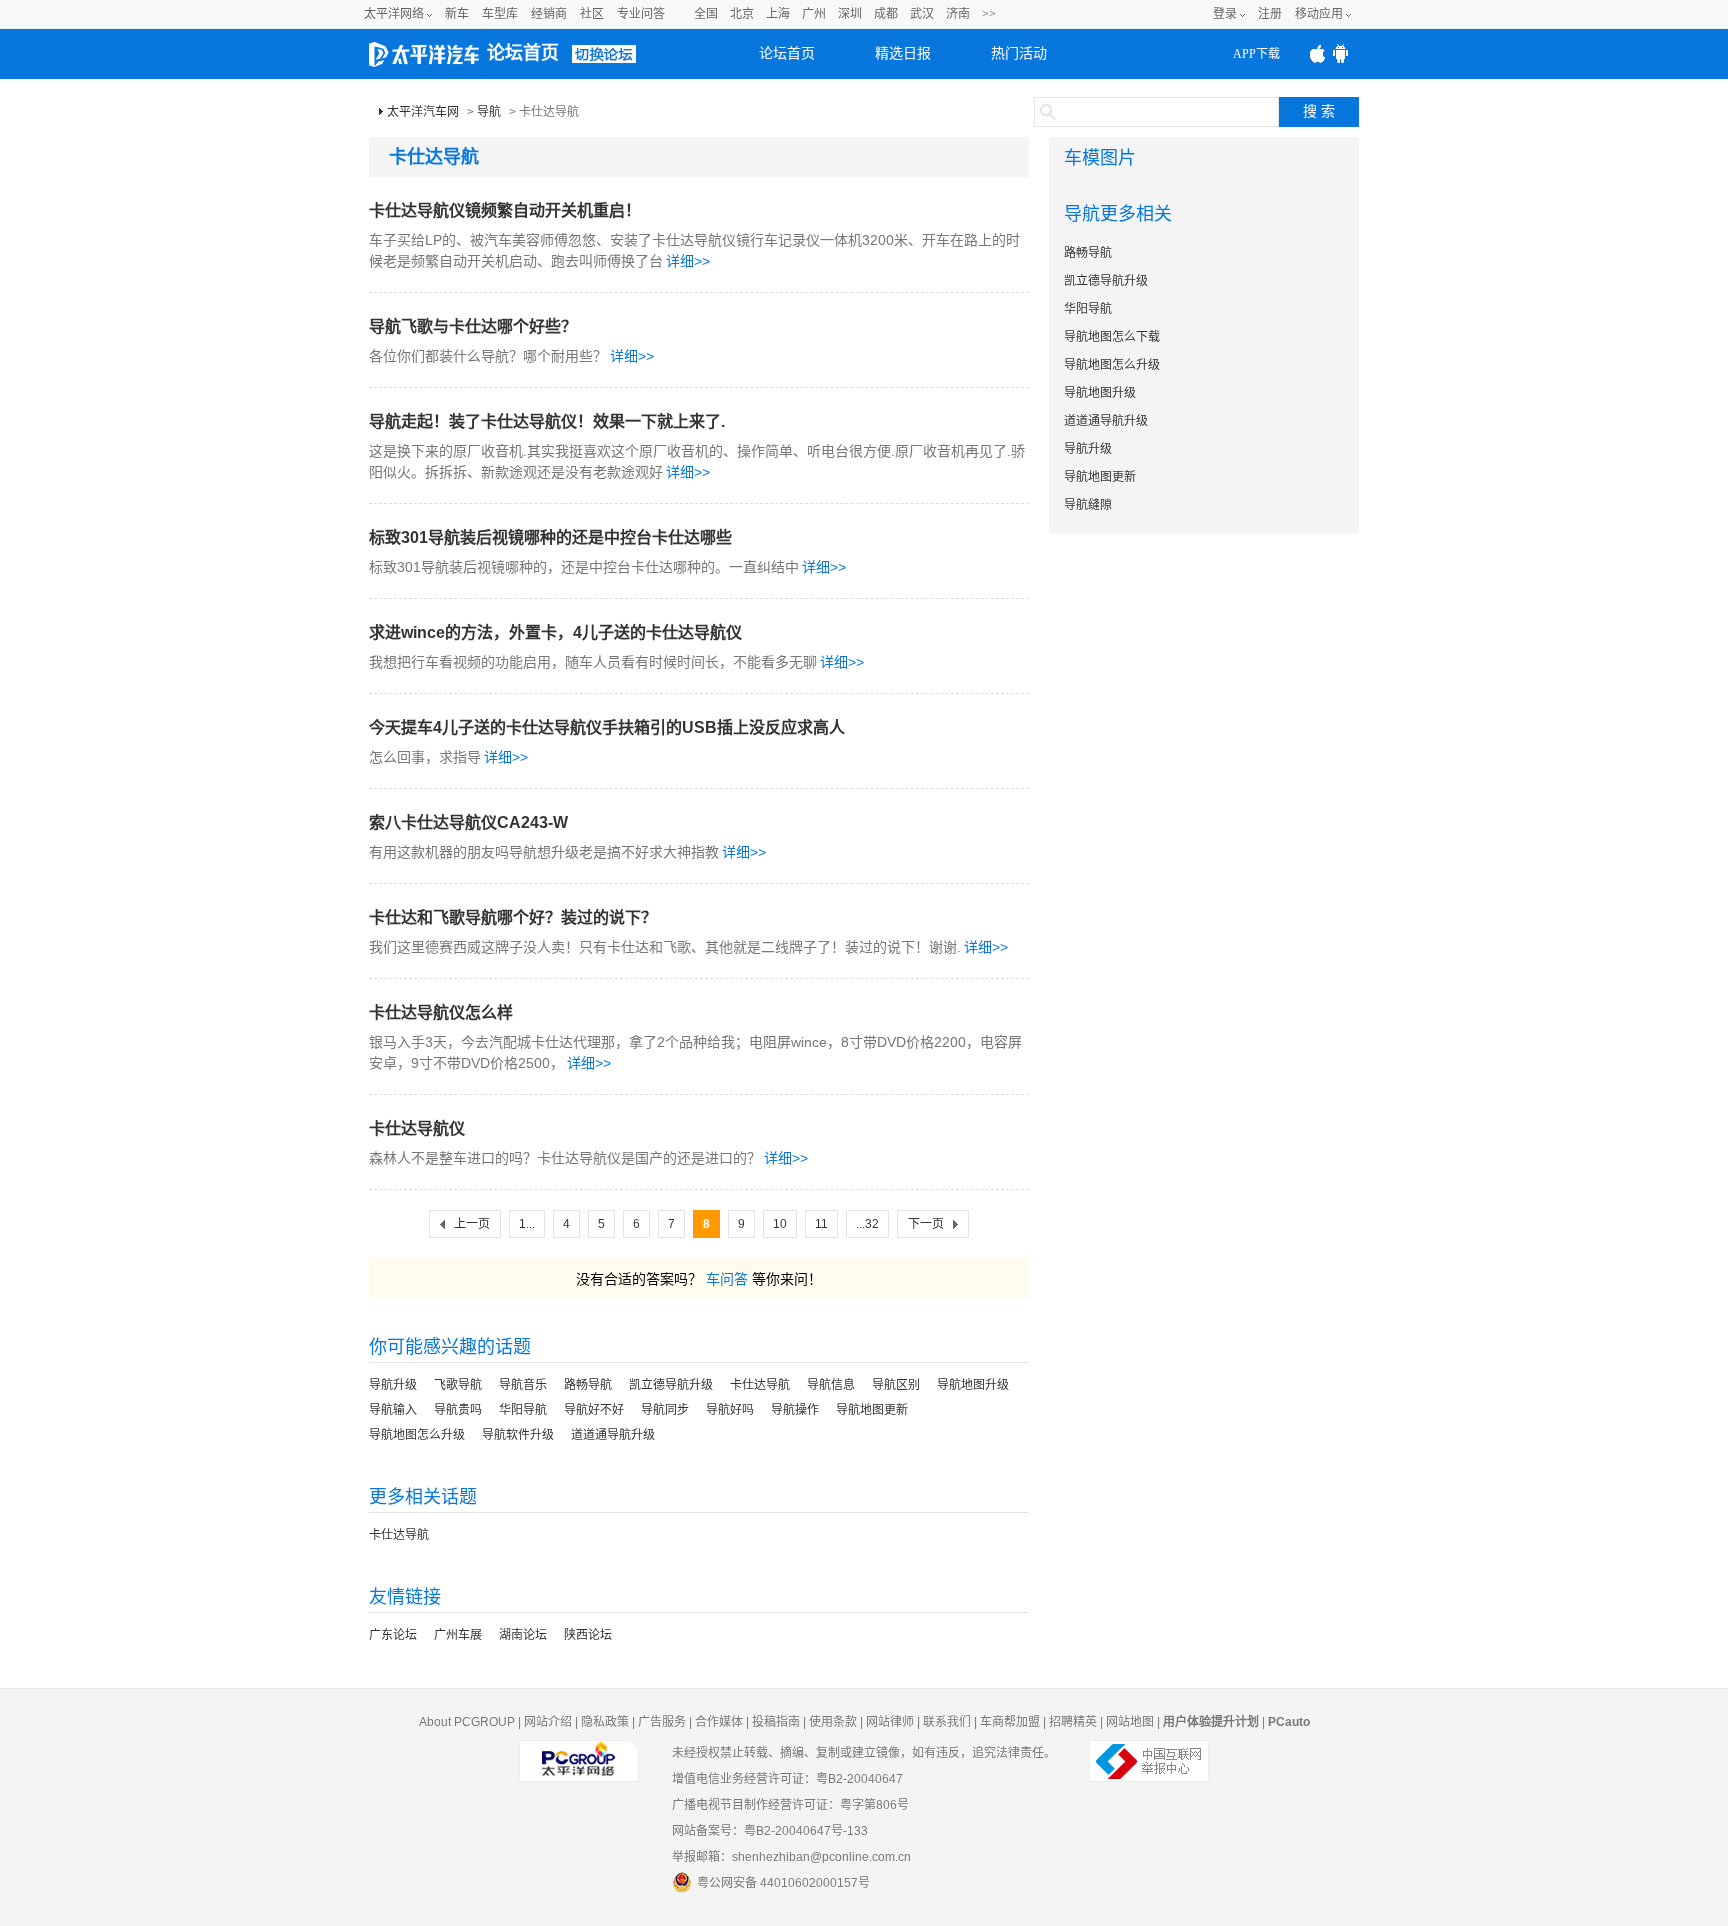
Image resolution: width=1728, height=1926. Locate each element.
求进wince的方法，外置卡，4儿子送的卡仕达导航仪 (555, 632)
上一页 (472, 1224)
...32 (867, 1224)
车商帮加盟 (1010, 1722)
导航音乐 (523, 1385)
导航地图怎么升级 (417, 1435)
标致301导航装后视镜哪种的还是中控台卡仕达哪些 (550, 537)
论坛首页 (523, 53)
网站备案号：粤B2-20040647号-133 (770, 1831)
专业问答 (641, 14)
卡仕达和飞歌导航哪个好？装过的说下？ (513, 917)
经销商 (549, 14)
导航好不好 (594, 1410)
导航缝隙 (1088, 505)
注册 (1270, 14)
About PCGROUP (467, 1722)
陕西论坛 (588, 1635)
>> (989, 14)
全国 (706, 14)
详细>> (688, 261)
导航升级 (393, 1385)
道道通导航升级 (613, 1435)
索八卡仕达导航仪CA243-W (468, 822)
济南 (958, 14)
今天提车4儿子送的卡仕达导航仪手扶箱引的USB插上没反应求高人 (607, 727)
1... (527, 1224)
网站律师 (890, 1722)
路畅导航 (588, 1385)
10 (780, 1224)
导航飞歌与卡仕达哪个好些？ (473, 326)
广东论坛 (393, 1635)
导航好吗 (730, 1410)
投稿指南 (776, 1722)
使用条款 (833, 1722)
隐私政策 (605, 1722)
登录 (1225, 14)
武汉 (922, 14)
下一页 (926, 1224)
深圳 (850, 14)
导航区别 (896, 1385)
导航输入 (393, 1410)
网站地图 (1130, 1722)
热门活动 (1019, 53)
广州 (814, 14)
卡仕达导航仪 (417, 1128)
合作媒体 (719, 1722)
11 (821, 1224)
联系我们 (947, 1722)
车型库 (500, 14)
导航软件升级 (518, 1435)
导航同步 (665, 1410)
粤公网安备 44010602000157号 (783, 1883)
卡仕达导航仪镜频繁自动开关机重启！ (505, 210)
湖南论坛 (523, 1635)
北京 (742, 14)
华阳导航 (523, 1410)
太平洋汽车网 (423, 112)
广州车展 (458, 1635)
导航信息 (831, 1385)
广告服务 (662, 1722)
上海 (778, 14)
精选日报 (903, 53)
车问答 (727, 1279)
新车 (457, 14)
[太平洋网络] (579, 1753)
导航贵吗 (458, 1410)
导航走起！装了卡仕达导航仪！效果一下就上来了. (547, 421)
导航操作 (795, 1410)
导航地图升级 (973, 1385)
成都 (886, 14)
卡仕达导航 (760, 1385)
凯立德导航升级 (671, 1385)
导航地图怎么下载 (1112, 337)
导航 (489, 112)
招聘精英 (1073, 1722)
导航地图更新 (872, 1410)
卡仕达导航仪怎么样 (441, 1012)
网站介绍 (548, 1722)
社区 (592, 14)
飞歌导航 (458, 1385)
